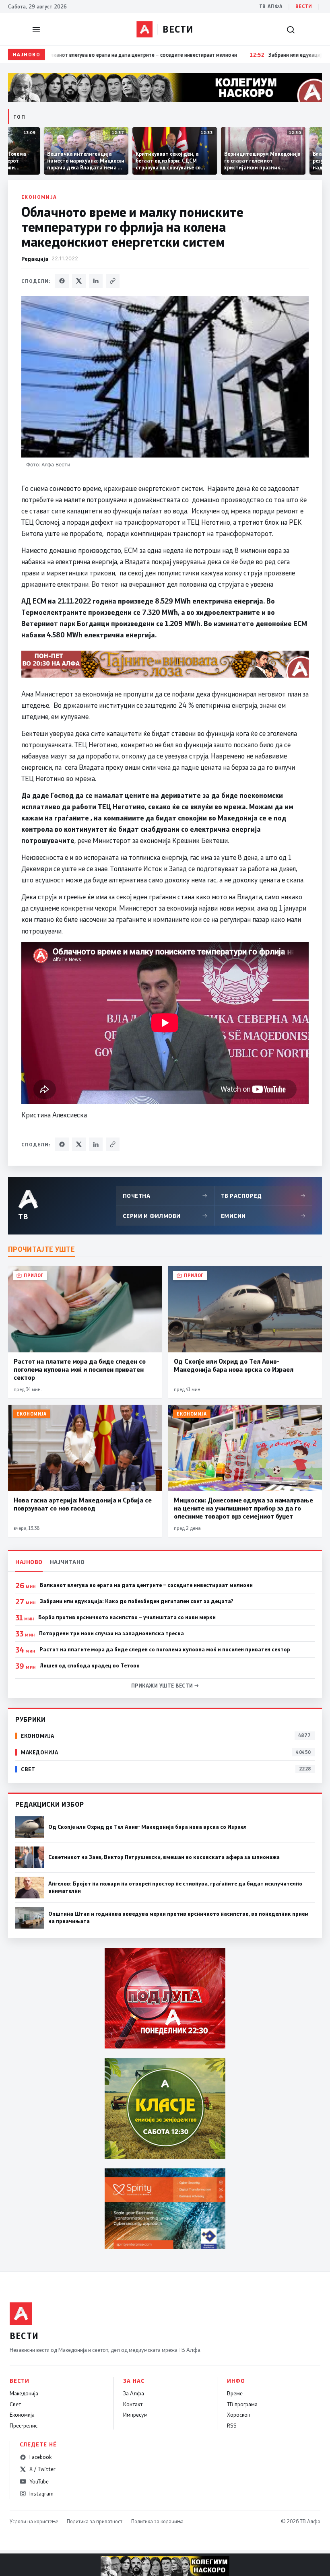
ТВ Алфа (271, 6)
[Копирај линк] (113, 281)
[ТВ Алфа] (144, 29)
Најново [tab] (29, 1562)
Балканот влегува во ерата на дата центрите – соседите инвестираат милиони (146, 1585)
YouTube (39, 2481)
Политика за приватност (95, 2521)
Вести (304, 6)
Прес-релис (24, 2426)
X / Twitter (42, 2469)
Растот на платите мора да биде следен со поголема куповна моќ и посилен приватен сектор (165, 1649)
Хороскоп (239, 2415)
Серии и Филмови (165, 1216)
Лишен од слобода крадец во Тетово (90, 1665)
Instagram (41, 2494)
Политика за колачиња (157, 2521)
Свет (15, 2404)
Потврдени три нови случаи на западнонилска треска (111, 1633)
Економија (39, 197)
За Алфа (134, 2393)
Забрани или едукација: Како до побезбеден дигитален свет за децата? (137, 1601)
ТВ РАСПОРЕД (263, 1196)
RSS (232, 2426)
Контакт (133, 2404)
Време (235, 2393)
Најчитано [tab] (67, 1562)
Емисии (263, 1216)
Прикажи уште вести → (165, 1686)
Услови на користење (34, 2521)
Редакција (35, 259)
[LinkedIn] (96, 281)
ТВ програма (242, 2404)
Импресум (135, 2415)
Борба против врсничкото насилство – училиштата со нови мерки (127, 1617)
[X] (79, 281)
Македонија (24, 2393)
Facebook (40, 2457)
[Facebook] (62, 281)
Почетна (165, 1196)
